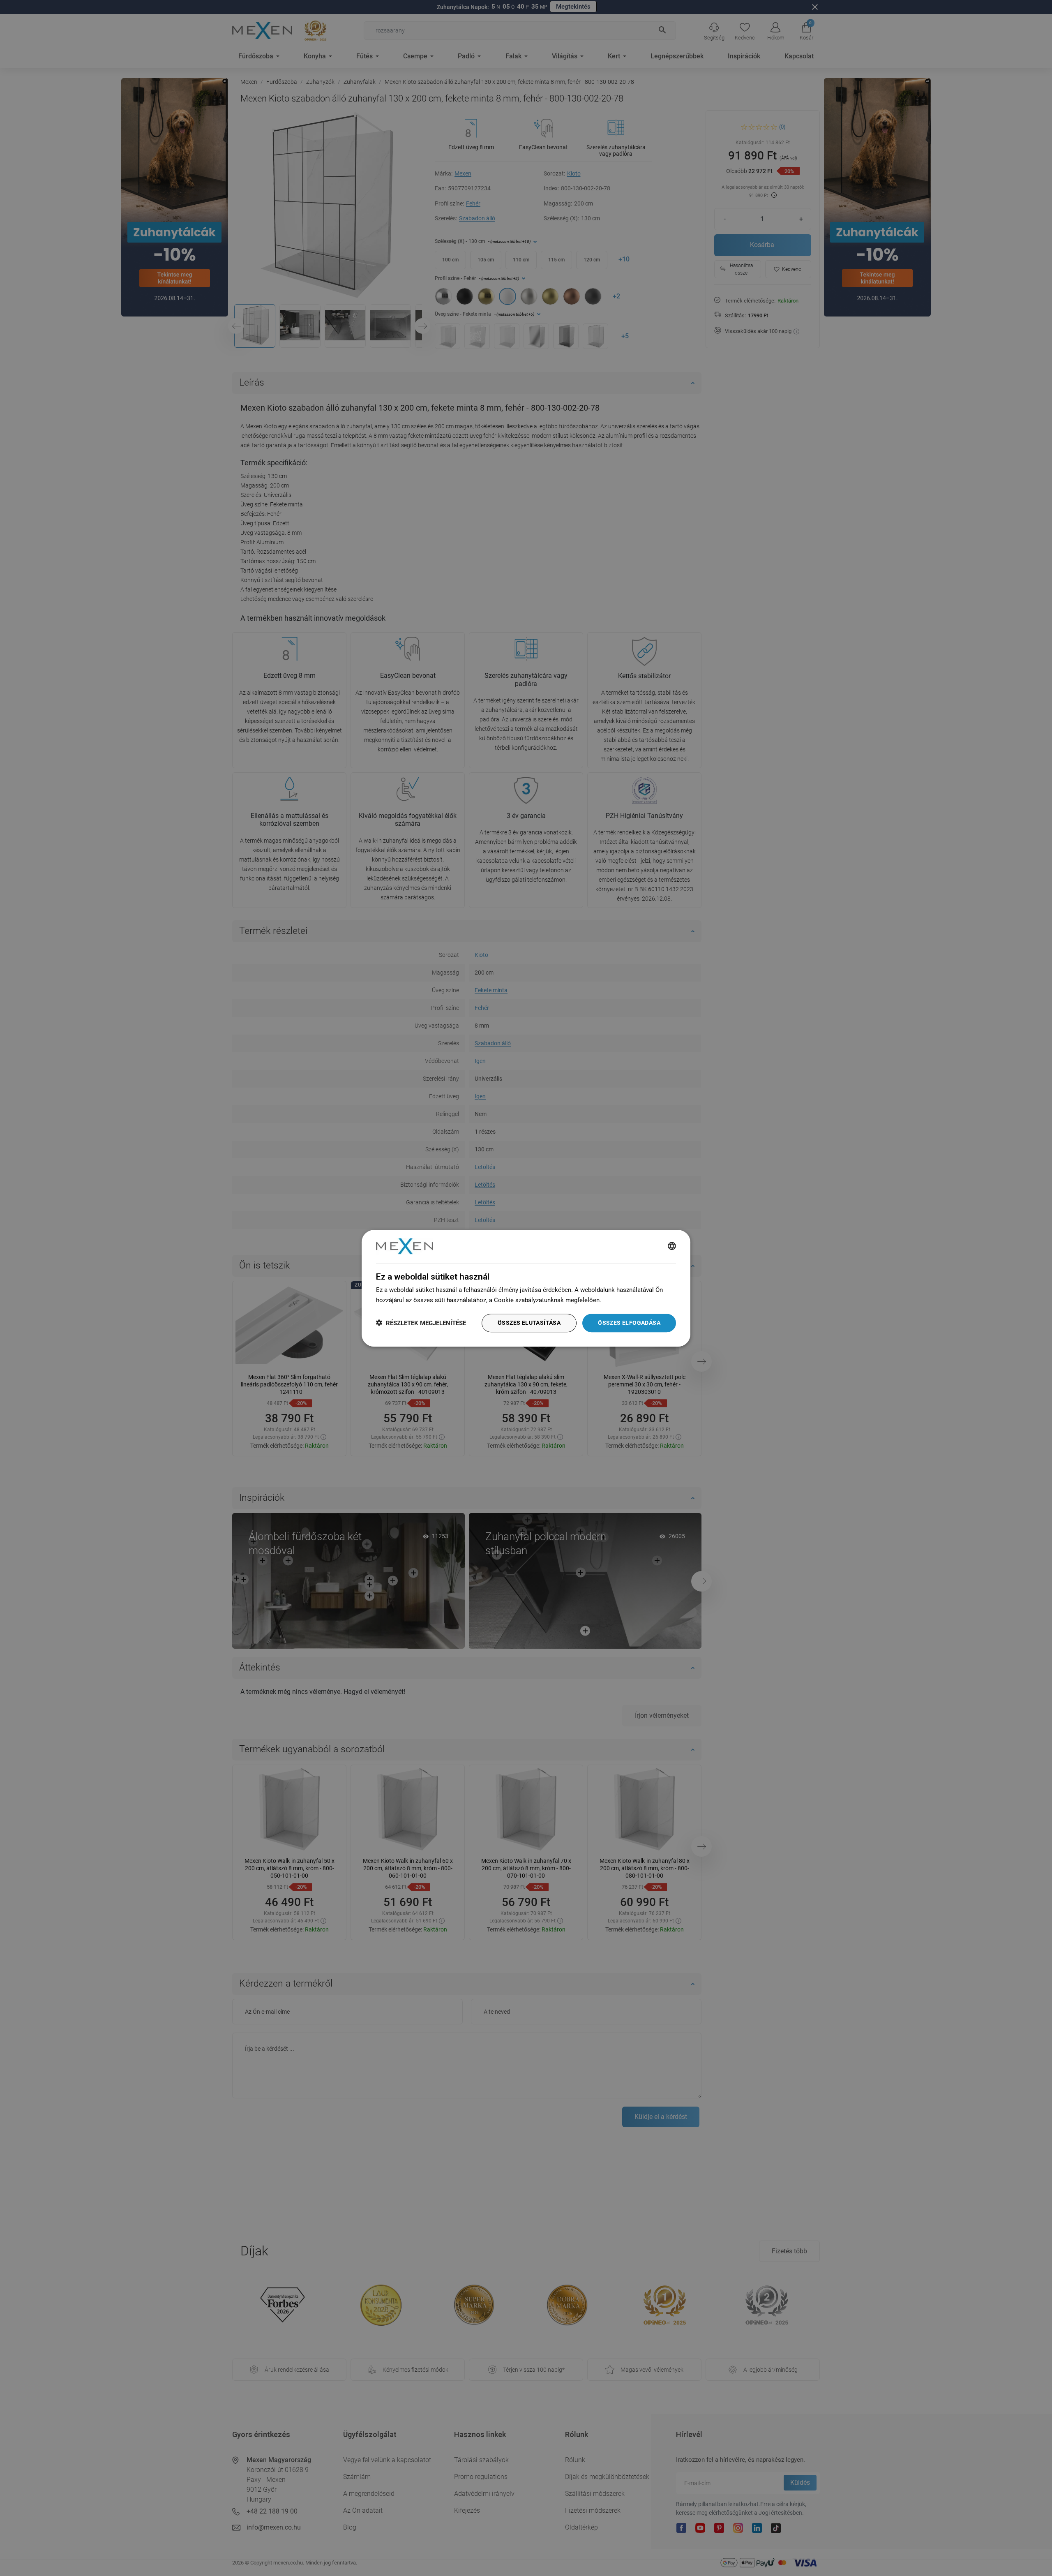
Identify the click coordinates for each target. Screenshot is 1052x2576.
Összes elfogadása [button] (629, 1322)
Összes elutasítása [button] (529, 1322)
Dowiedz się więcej (629, 1300)
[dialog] (526, 1288)
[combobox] (672, 1246)
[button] (421, 1323)
